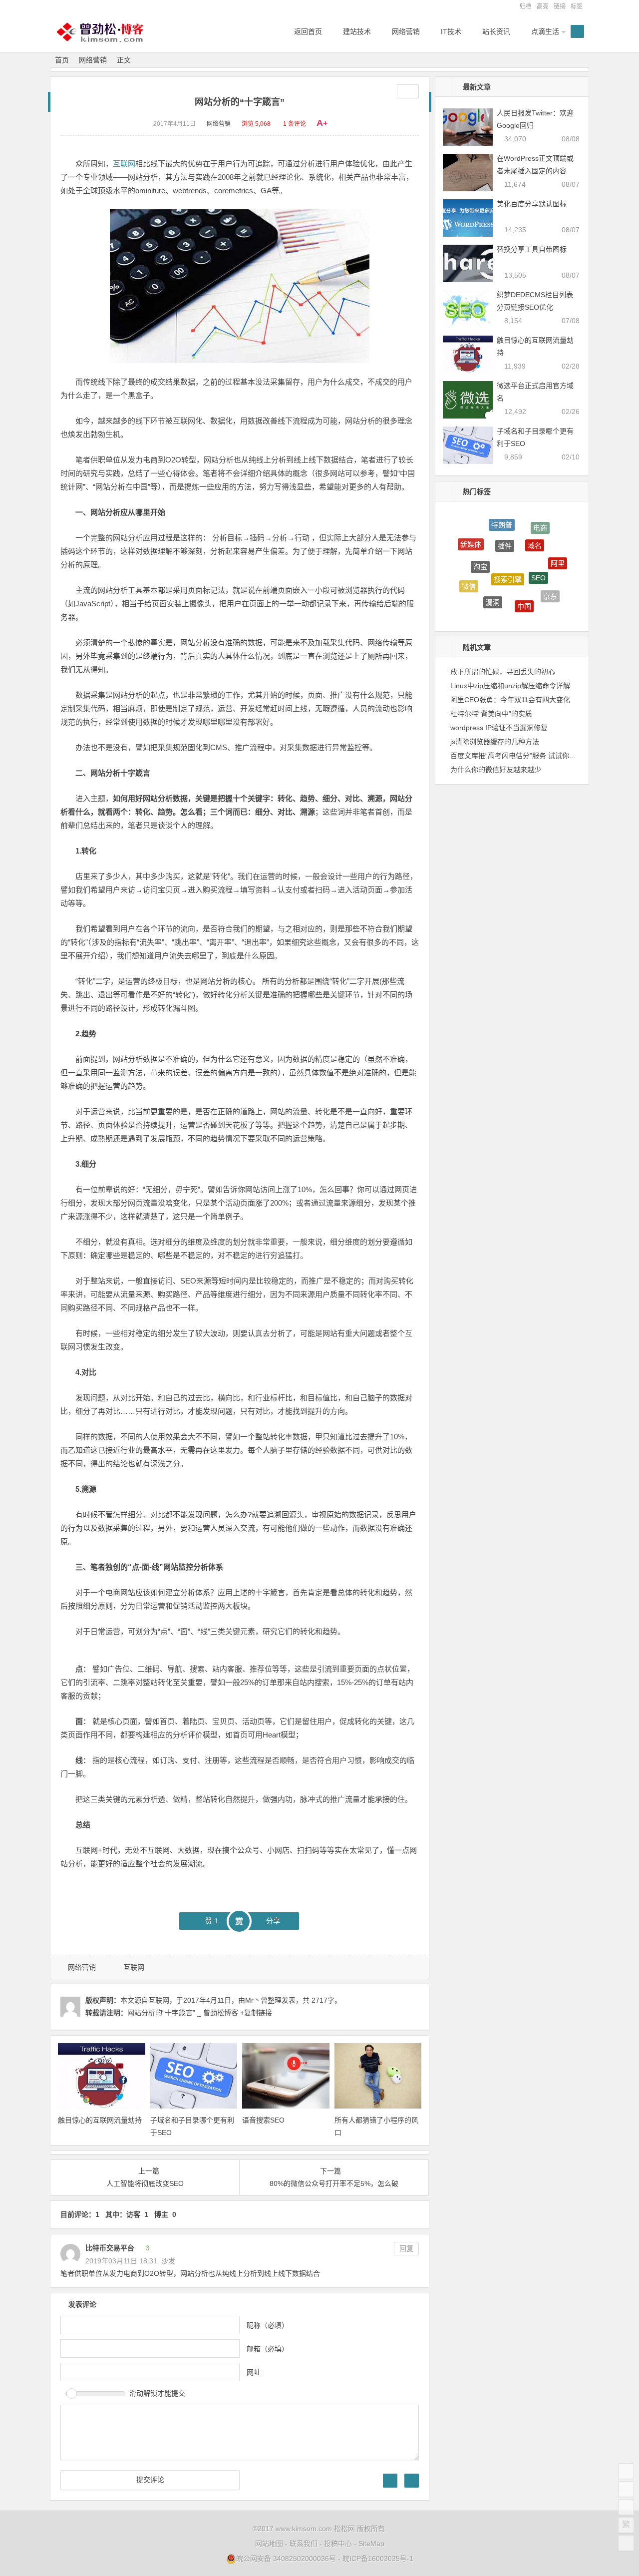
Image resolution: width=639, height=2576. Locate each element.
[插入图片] (390, 2481)
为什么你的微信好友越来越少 (496, 770)
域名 (535, 527)
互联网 (124, 164)
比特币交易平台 (110, 2248)
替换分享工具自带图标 (532, 249)
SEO (538, 554)
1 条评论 (295, 124)
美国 (517, 609)
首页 (62, 60)
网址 (254, 2372)
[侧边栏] (408, 91)
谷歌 (538, 609)
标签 (577, 6)
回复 (406, 2248)
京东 (550, 585)
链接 (560, 6)
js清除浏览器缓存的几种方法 (495, 742)
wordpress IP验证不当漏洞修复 (499, 728)
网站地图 (269, 2544)
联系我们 (304, 2544)
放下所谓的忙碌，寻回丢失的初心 (503, 672)
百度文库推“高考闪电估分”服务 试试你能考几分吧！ (531, 756)
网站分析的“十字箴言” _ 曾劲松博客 (183, 2013)
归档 (526, 6)
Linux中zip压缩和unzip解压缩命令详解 (510, 686)
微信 (469, 575)
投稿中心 (338, 2544)
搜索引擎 (508, 551)
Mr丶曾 (256, 2000)
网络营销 (93, 60)
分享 (273, 1921)
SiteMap (371, 2544)
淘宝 (480, 546)
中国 (524, 585)
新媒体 (471, 538)
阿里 (558, 553)
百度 (487, 604)
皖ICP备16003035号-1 (378, 2559)
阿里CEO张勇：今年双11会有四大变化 (510, 700)
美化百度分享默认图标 (532, 204)
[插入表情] (412, 2481)
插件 (505, 525)
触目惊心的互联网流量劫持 (100, 2120)
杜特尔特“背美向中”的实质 (491, 714)
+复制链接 (255, 2013)
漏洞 (493, 581)
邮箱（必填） (268, 2349)
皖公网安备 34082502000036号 (286, 2559)
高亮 (543, 6)
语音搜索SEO (263, 2120)
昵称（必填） (268, 2325)
